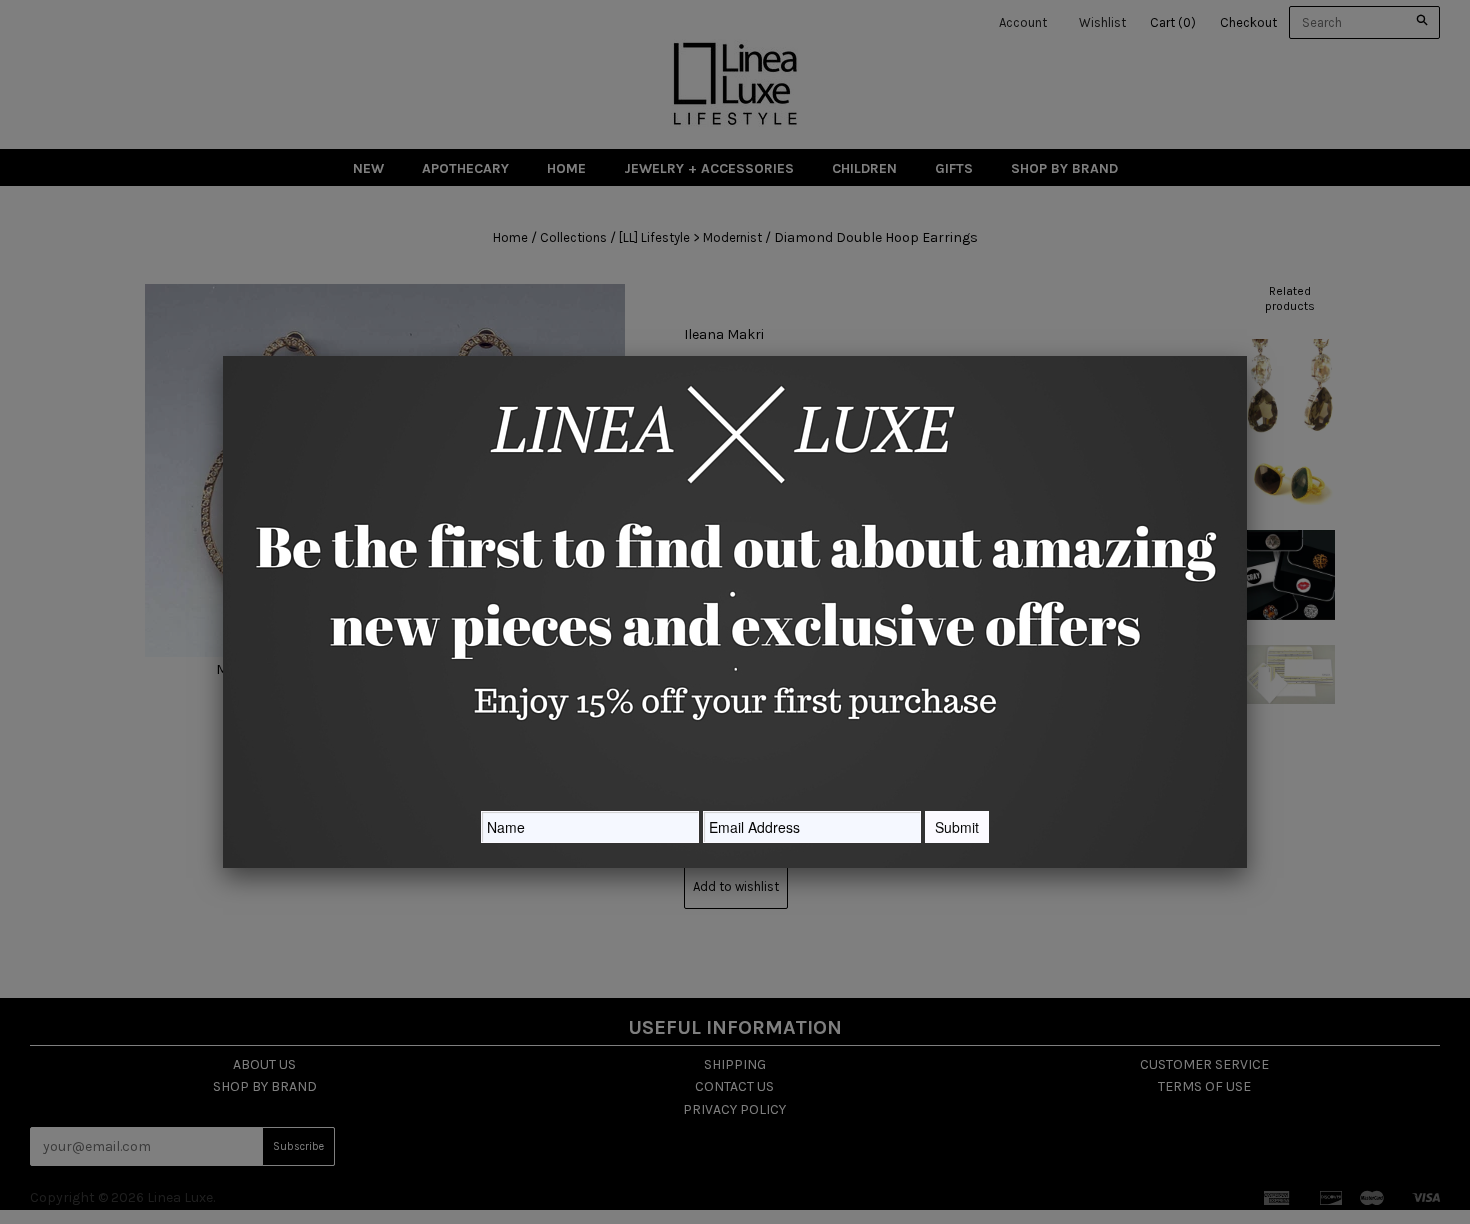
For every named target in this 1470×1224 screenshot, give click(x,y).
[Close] (1247, 356)
